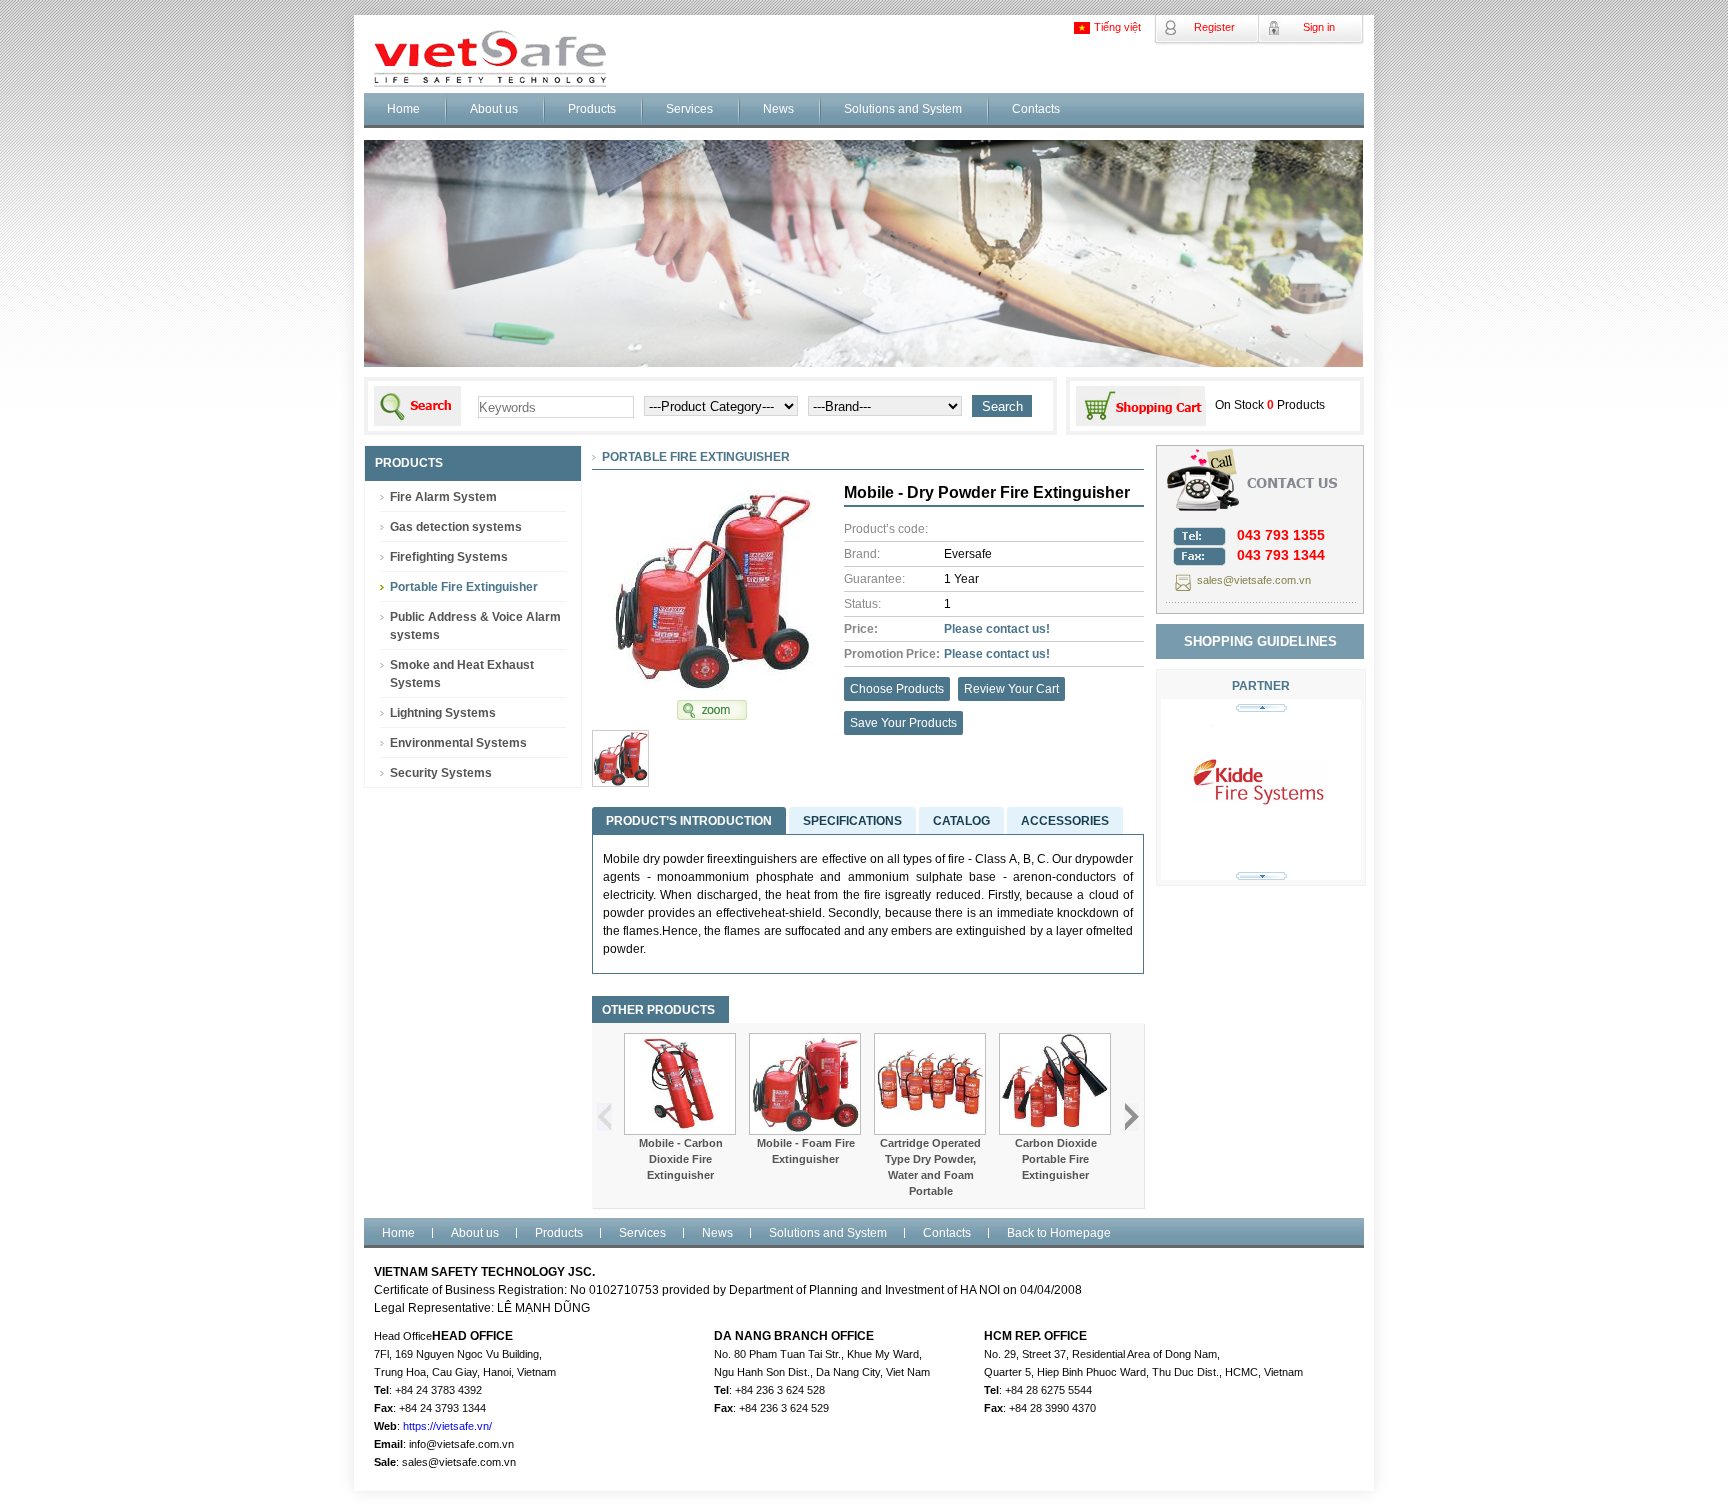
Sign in (1319, 27)
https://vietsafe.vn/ (447, 1426)
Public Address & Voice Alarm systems (475, 626)
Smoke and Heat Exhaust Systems (462, 674)
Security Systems (441, 773)
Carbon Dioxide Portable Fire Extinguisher (1056, 1159)
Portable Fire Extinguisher (464, 587)
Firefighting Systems (449, 557)
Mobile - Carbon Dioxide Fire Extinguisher (681, 1159)
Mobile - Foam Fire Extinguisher (806, 1151)
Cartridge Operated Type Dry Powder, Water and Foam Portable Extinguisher (930, 1175)
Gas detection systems (456, 527)
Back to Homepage (1059, 1233)
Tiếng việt (1117, 27)
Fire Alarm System (443, 497)
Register (1214, 27)
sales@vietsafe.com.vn (1254, 580)
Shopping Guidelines (1260, 641)
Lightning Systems (443, 713)
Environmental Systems (458, 743)
